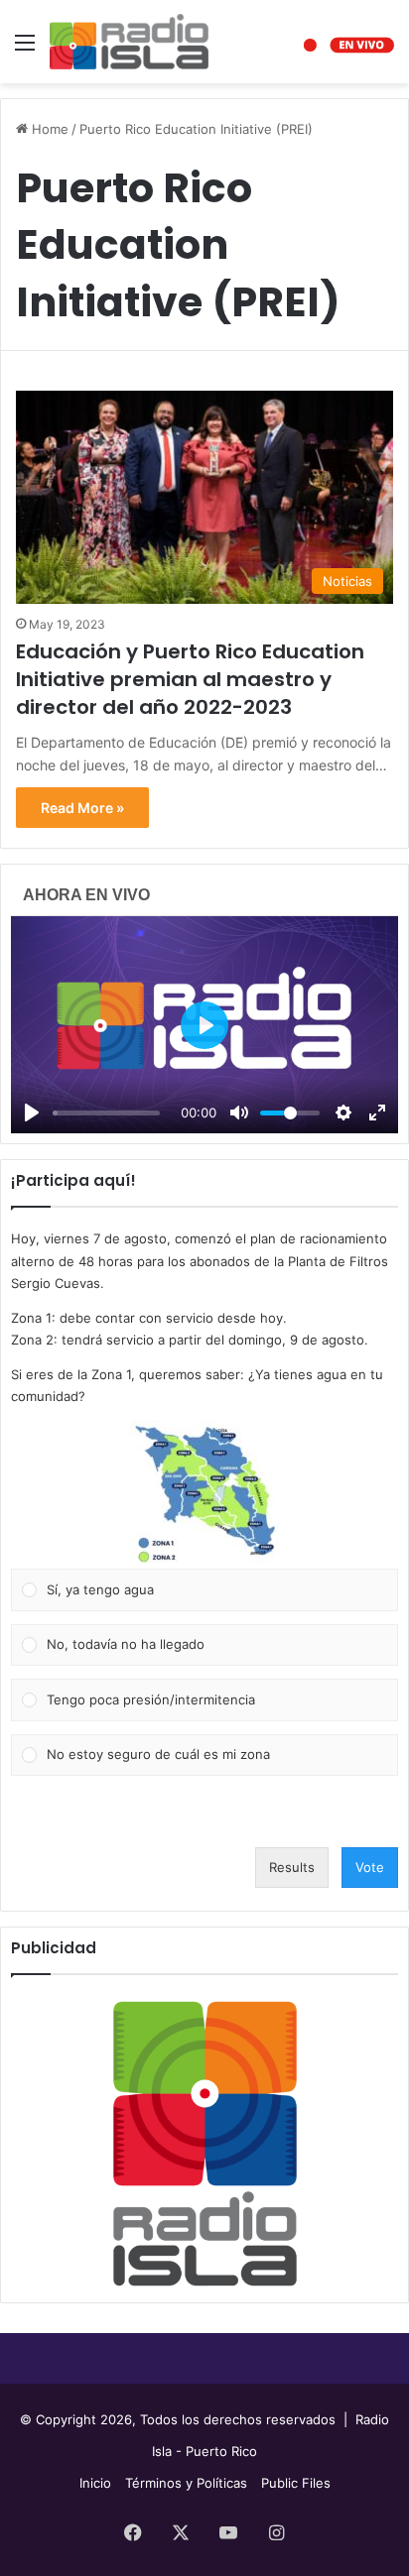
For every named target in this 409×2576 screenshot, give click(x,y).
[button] (204, 1494)
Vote (370, 1867)
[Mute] (239, 1112)
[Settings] (343, 1112)
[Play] (32, 1112)
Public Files (296, 2483)
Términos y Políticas (186, 2483)
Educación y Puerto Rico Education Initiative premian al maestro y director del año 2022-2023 (190, 679)
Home (48, 129)
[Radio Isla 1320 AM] (129, 42)
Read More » (82, 808)
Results (292, 1867)
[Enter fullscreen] (377, 1112)
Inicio (95, 2483)
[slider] (106, 1113)
